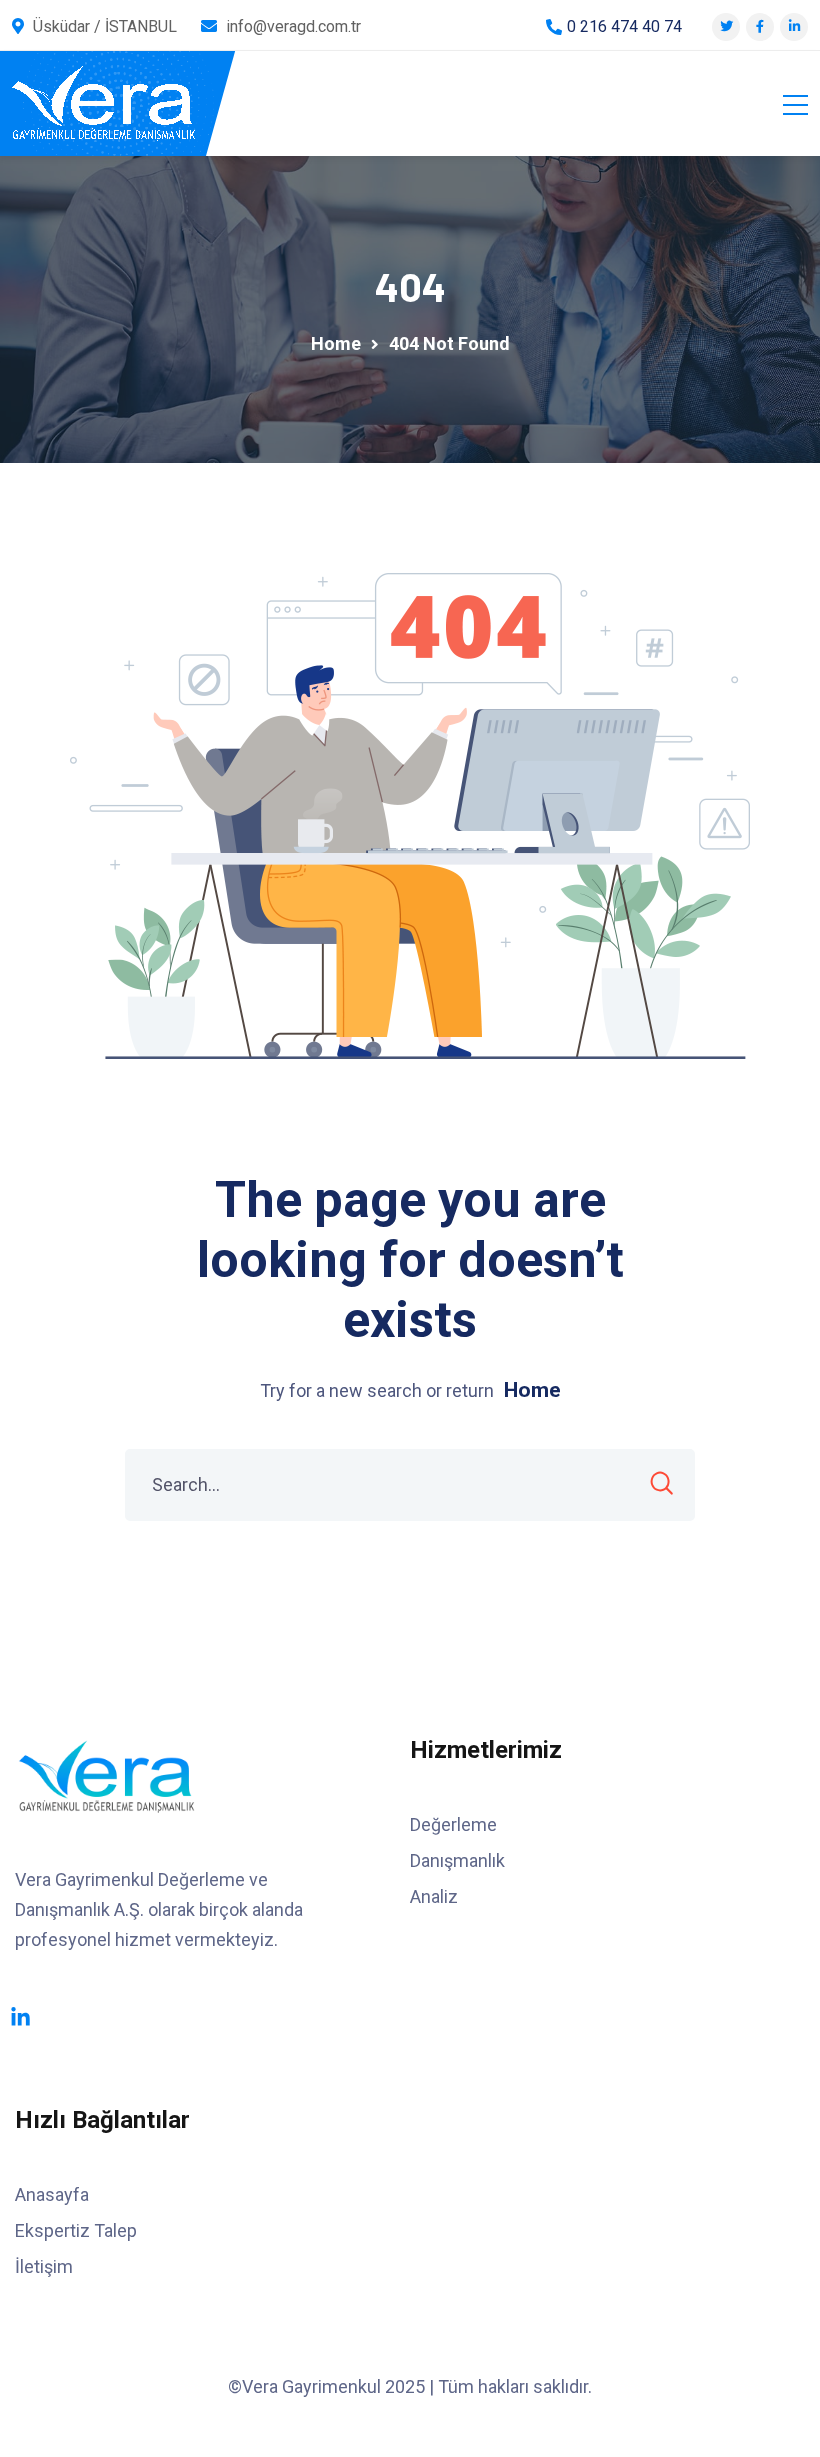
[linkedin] (794, 26)
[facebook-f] (760, 26)
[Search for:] (410, 1485)
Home (532, 1390)
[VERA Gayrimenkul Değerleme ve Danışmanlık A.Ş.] (103, 103)
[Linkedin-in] (20, 2017)
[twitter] (726, 26)
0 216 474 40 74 (624, 26)
